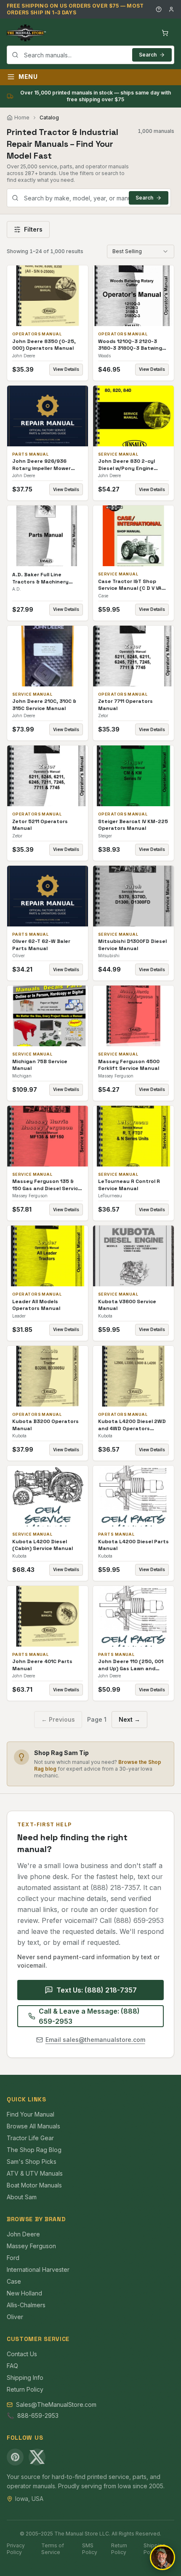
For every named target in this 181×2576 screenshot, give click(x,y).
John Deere (23, 2234)
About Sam (22, 2197)
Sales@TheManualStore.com (56, 2405)
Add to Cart (53, 296)
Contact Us (22, 2354)
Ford (13, 2258)
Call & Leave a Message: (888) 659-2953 (89, 2016)
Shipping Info (25, 2378)
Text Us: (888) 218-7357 (97, 1990)
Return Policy (25, 2389)
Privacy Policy (16, 2549)
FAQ (12, 2366)
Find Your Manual (31, 2114)
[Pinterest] (15, 2457)
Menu (28, 77)
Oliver (15, 2317)
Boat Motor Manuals (34, 2185)
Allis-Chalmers (26, 2305)
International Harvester (38, 2270)
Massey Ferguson (31, 2246)
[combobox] (90, 55)
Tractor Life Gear (30, 2138)
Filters (33, 229)
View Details (66, 369)
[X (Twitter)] (37, 2457)
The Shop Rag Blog (34, 2150)
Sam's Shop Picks (32, 2162)
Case (14, 2281)
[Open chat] (162, 2557)
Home (22, 117)
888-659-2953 (38, 2415)
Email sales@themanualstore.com (95, 2040)
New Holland (24, 2293)
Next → (129, 1719)
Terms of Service (53, 2549)
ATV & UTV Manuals (35, 2173)
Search (148, 55)
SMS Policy (90, 2549)
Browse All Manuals (33, 2126)
